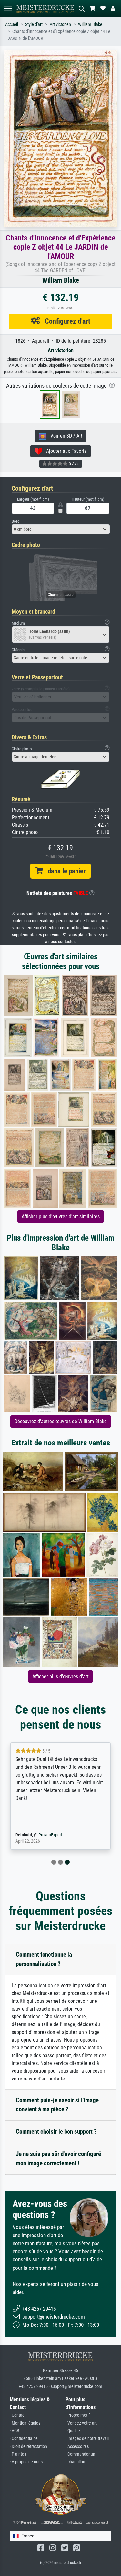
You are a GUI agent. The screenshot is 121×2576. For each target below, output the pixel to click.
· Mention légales (25, 2423)
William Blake (90, 24)
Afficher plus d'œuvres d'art (60, 1676)
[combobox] (61, 529)
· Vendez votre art (81, 2423)
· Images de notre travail (87, 2439)
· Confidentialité (24, 2439)
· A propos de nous (26, 2462)
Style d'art (34, 24)
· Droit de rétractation (28, 2446)
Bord (15, 521)
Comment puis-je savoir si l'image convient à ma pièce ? (57, 2105)
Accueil (12, 24)
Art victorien (60, 24)
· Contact (18, 2415)
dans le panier (64, 871)
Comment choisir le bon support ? (56, 2131)
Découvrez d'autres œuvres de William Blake (61, 1421)
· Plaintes (18, 2454)
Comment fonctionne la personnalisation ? (44, 1959)
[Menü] (8, 9)
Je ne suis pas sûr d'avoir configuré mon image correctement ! (58, 2158)
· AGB (15, 2431)
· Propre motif (78, 2415)
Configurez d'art (65, 321)
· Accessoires (77, 2446)
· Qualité (73, 2431)
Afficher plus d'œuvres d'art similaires (61, 1216)
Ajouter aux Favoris (64, 451)
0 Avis (74, 464)
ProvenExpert (50, 1835)
